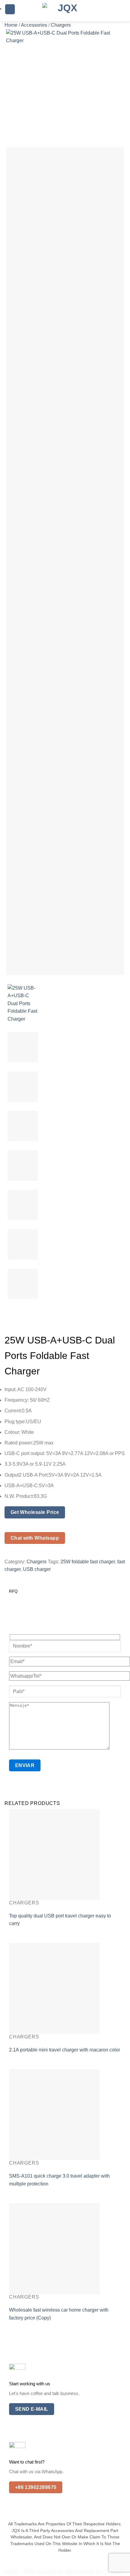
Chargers (61, 25)
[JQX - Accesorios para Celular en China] (65, 11)
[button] (10, 9)
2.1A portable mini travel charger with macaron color (65, 2050)
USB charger (37, 1569)
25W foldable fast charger (88, 1562)
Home (11, 25)
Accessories (34, 25)
